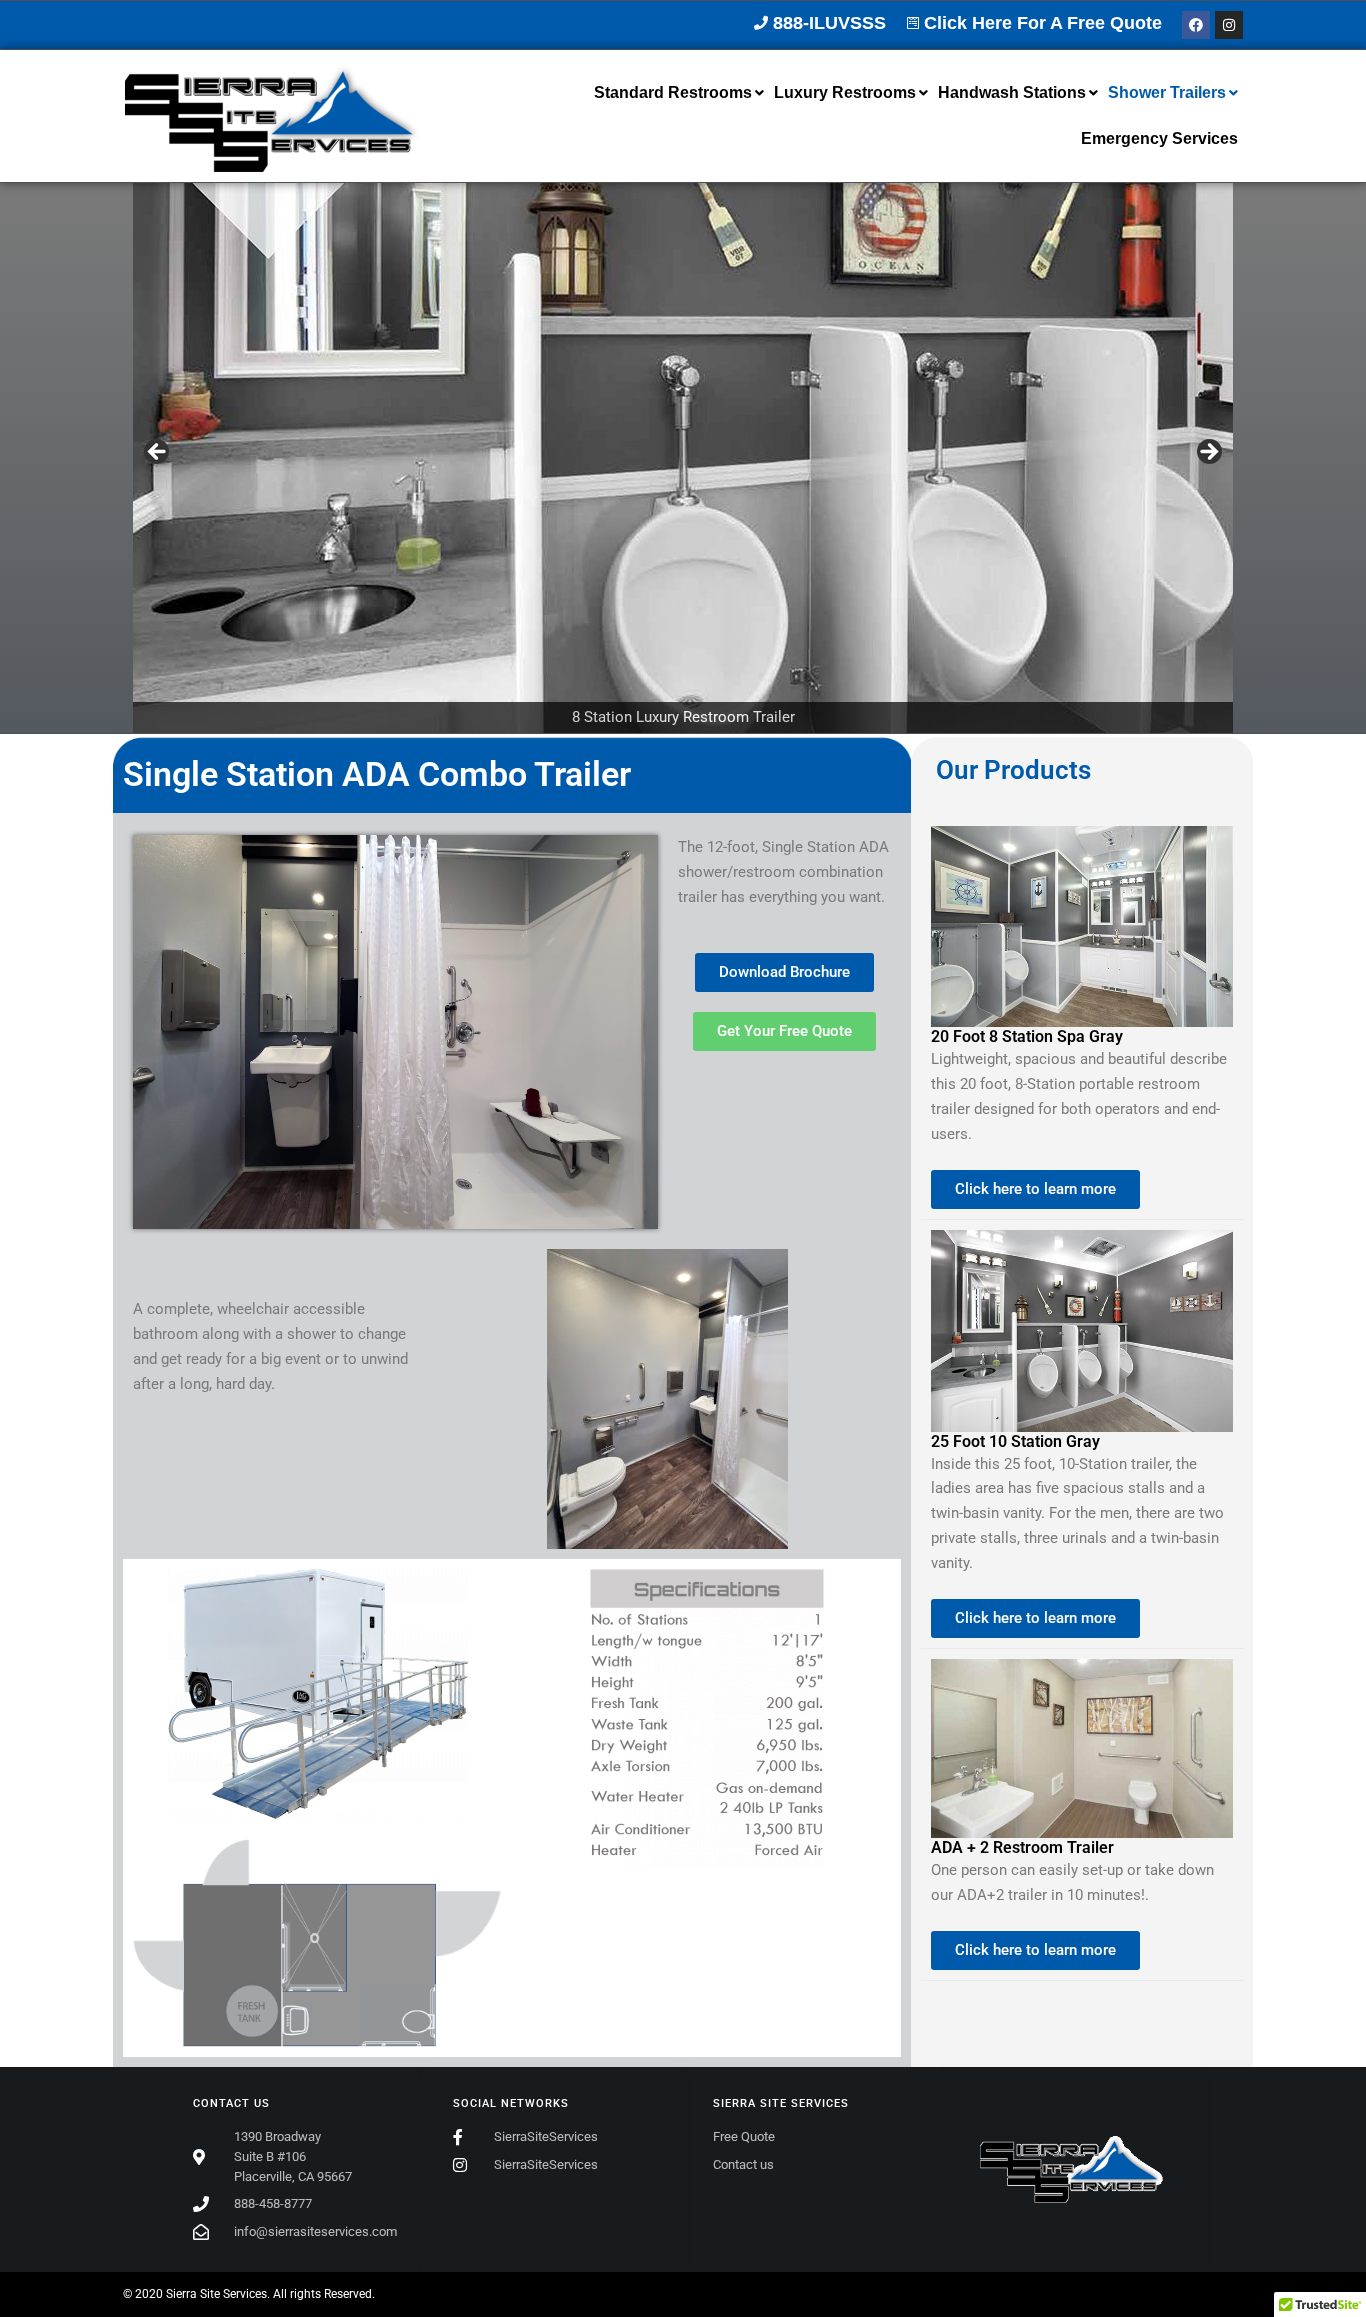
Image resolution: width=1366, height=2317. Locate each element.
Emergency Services (1159, 138)
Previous (158, 453)
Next (1208, 453)
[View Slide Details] (683, 458)
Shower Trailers (1167, 92)
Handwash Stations (1012, 92)
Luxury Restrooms (845, 92)
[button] (679, 93)
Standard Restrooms (673, 92)
